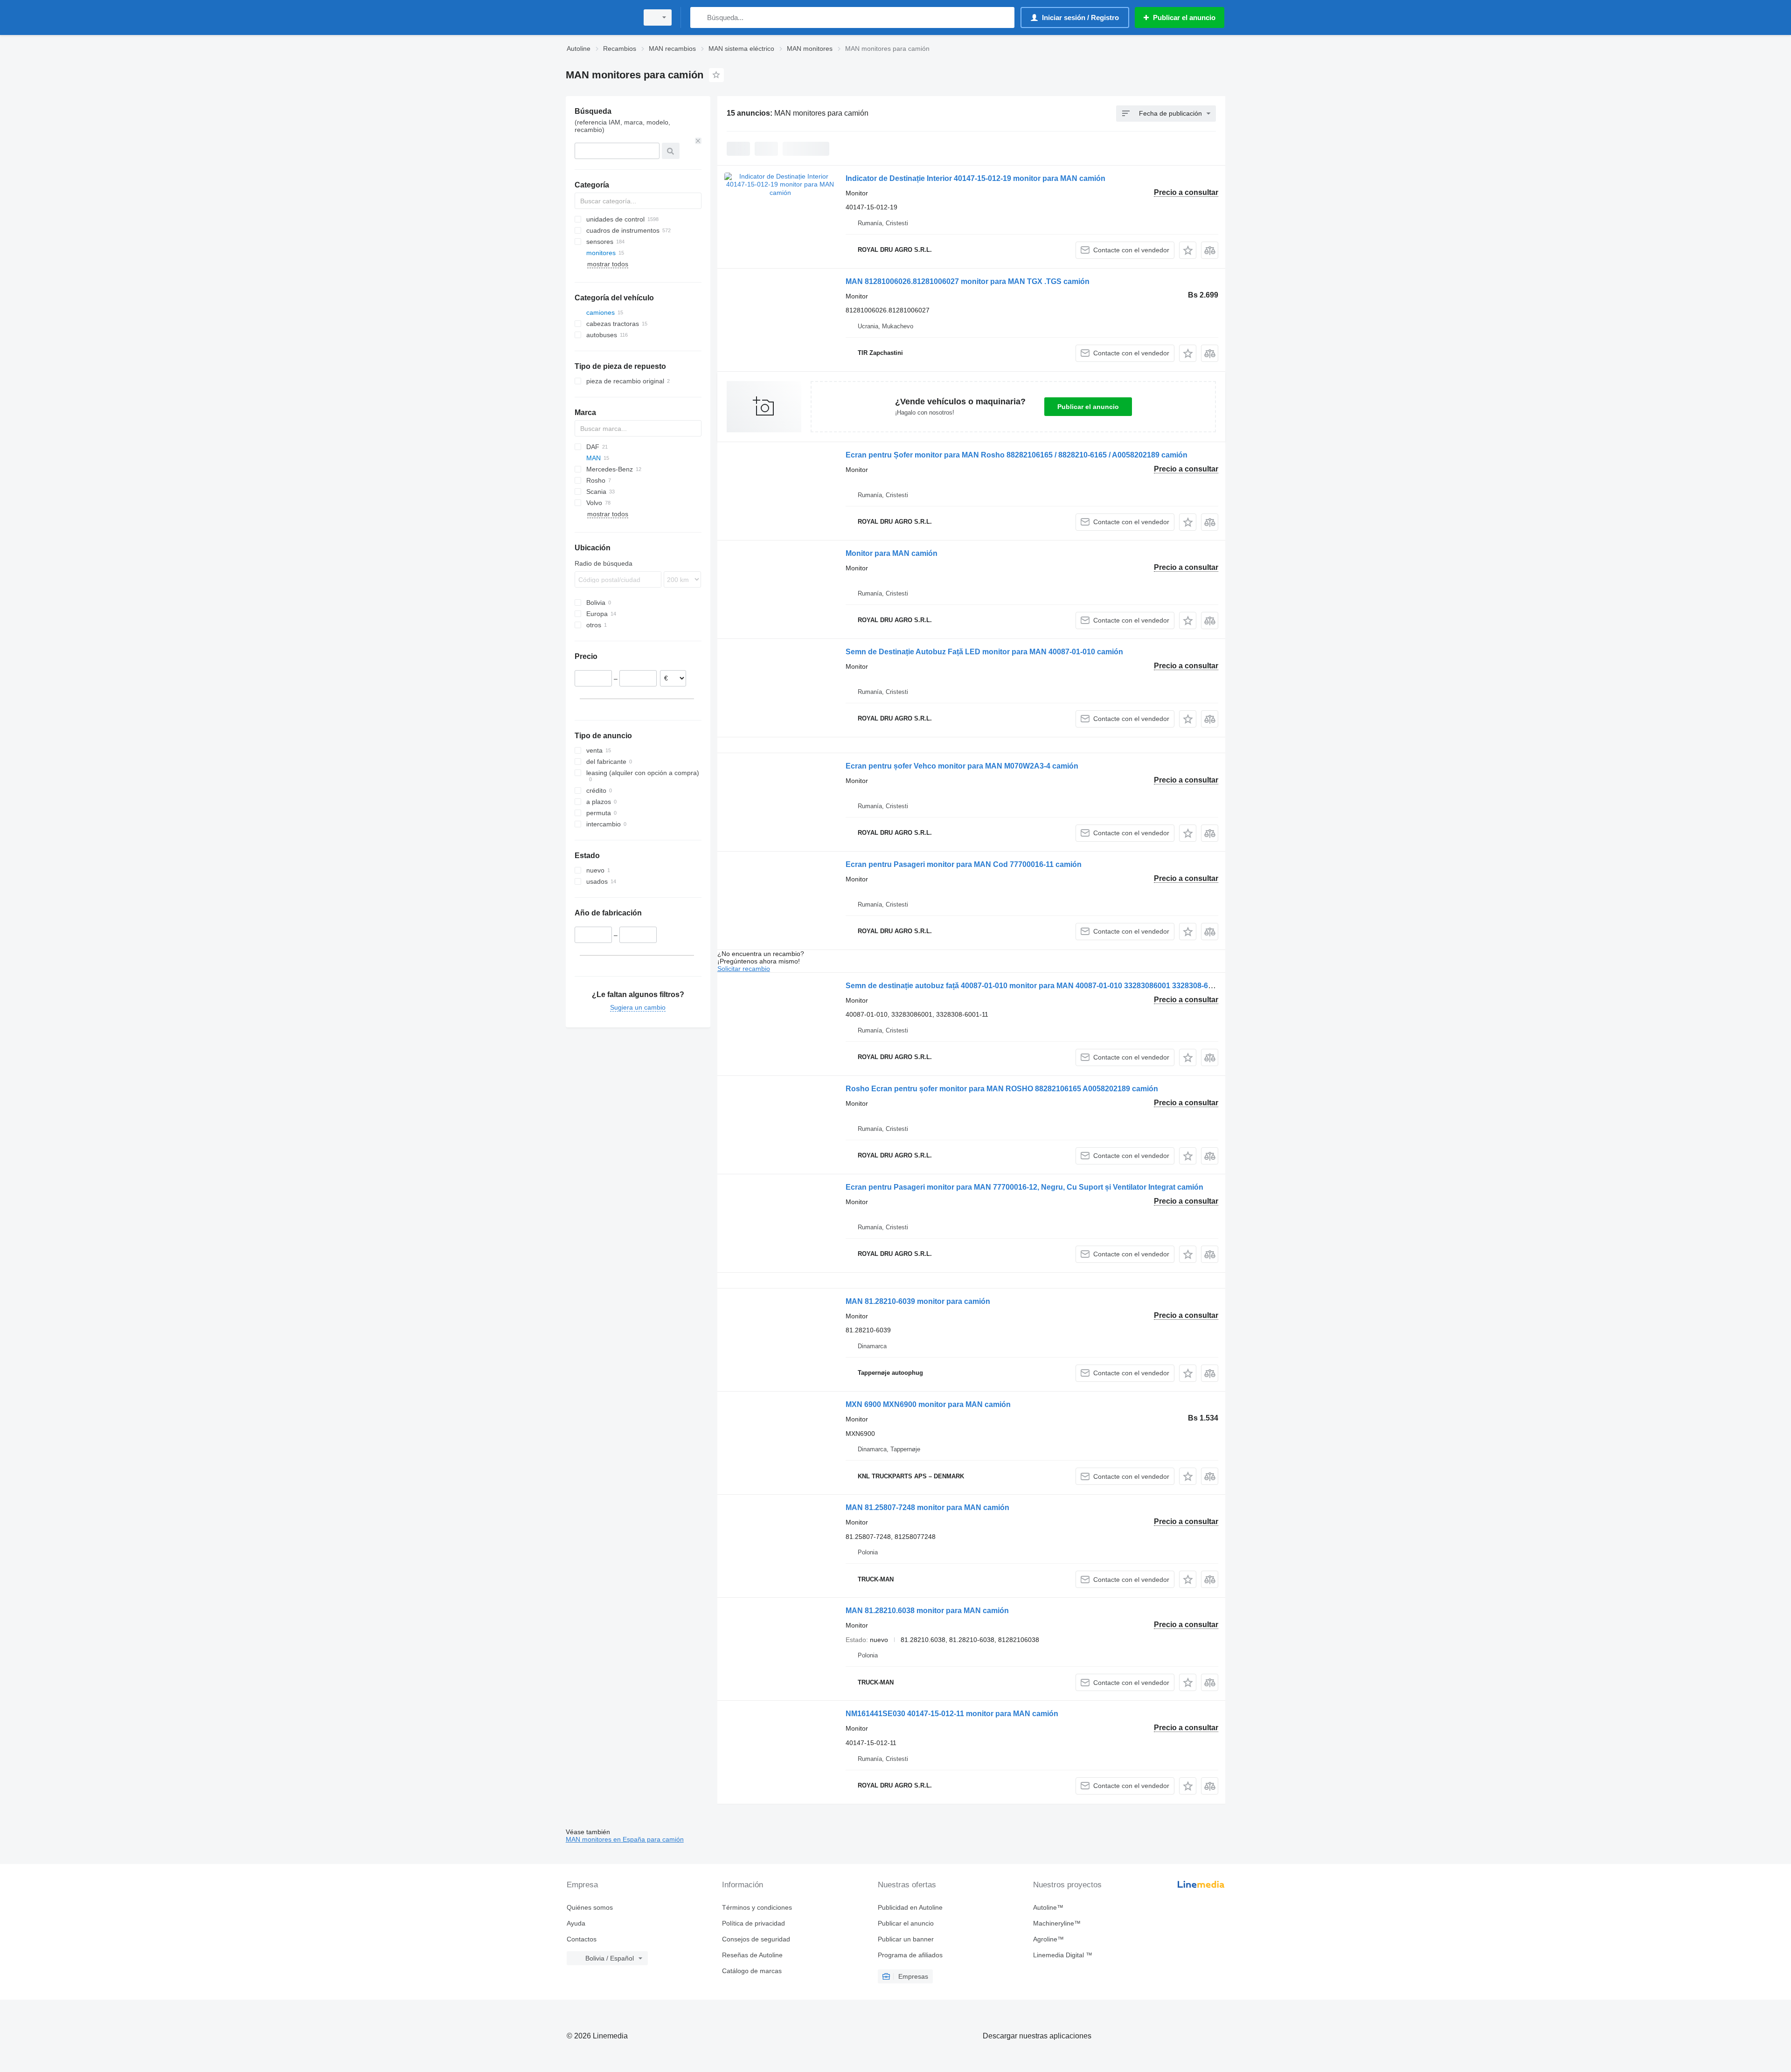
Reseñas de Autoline (752, 1955)
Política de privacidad (753, 1923)
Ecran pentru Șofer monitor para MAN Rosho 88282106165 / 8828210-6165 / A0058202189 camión (1017, 455)
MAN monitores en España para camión (625, 1839)
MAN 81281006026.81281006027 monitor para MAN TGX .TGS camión (968, 281)
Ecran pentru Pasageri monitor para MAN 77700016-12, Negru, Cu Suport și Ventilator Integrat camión (1024, 1187)
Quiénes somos (590, 1907)
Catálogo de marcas (752, 1971)
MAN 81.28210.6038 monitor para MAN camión (927, 1611)
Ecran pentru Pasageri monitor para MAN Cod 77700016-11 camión (964, 864)
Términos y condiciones (757, 1907)
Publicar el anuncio (1088, 407)
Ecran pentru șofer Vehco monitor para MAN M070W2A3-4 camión (962, 766)
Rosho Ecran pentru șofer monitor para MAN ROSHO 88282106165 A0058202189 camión (1002, 1089)
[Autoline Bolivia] (599, 17)
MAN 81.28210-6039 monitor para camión (918, 1301)
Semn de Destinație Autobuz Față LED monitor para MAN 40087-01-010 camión (984, 652)
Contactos (582, 1939)
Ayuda (576, 1923)
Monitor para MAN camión (892, 553)
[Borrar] (698, 141)
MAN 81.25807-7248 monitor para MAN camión (927, 1507)
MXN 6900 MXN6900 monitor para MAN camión (928, 1404)
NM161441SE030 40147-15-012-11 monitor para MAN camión (952, 1714)
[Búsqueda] (699, 17)
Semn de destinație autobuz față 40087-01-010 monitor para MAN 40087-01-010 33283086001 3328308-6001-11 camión (1052, 986)
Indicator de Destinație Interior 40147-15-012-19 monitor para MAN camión (975, 178)
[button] (1188, 250)
